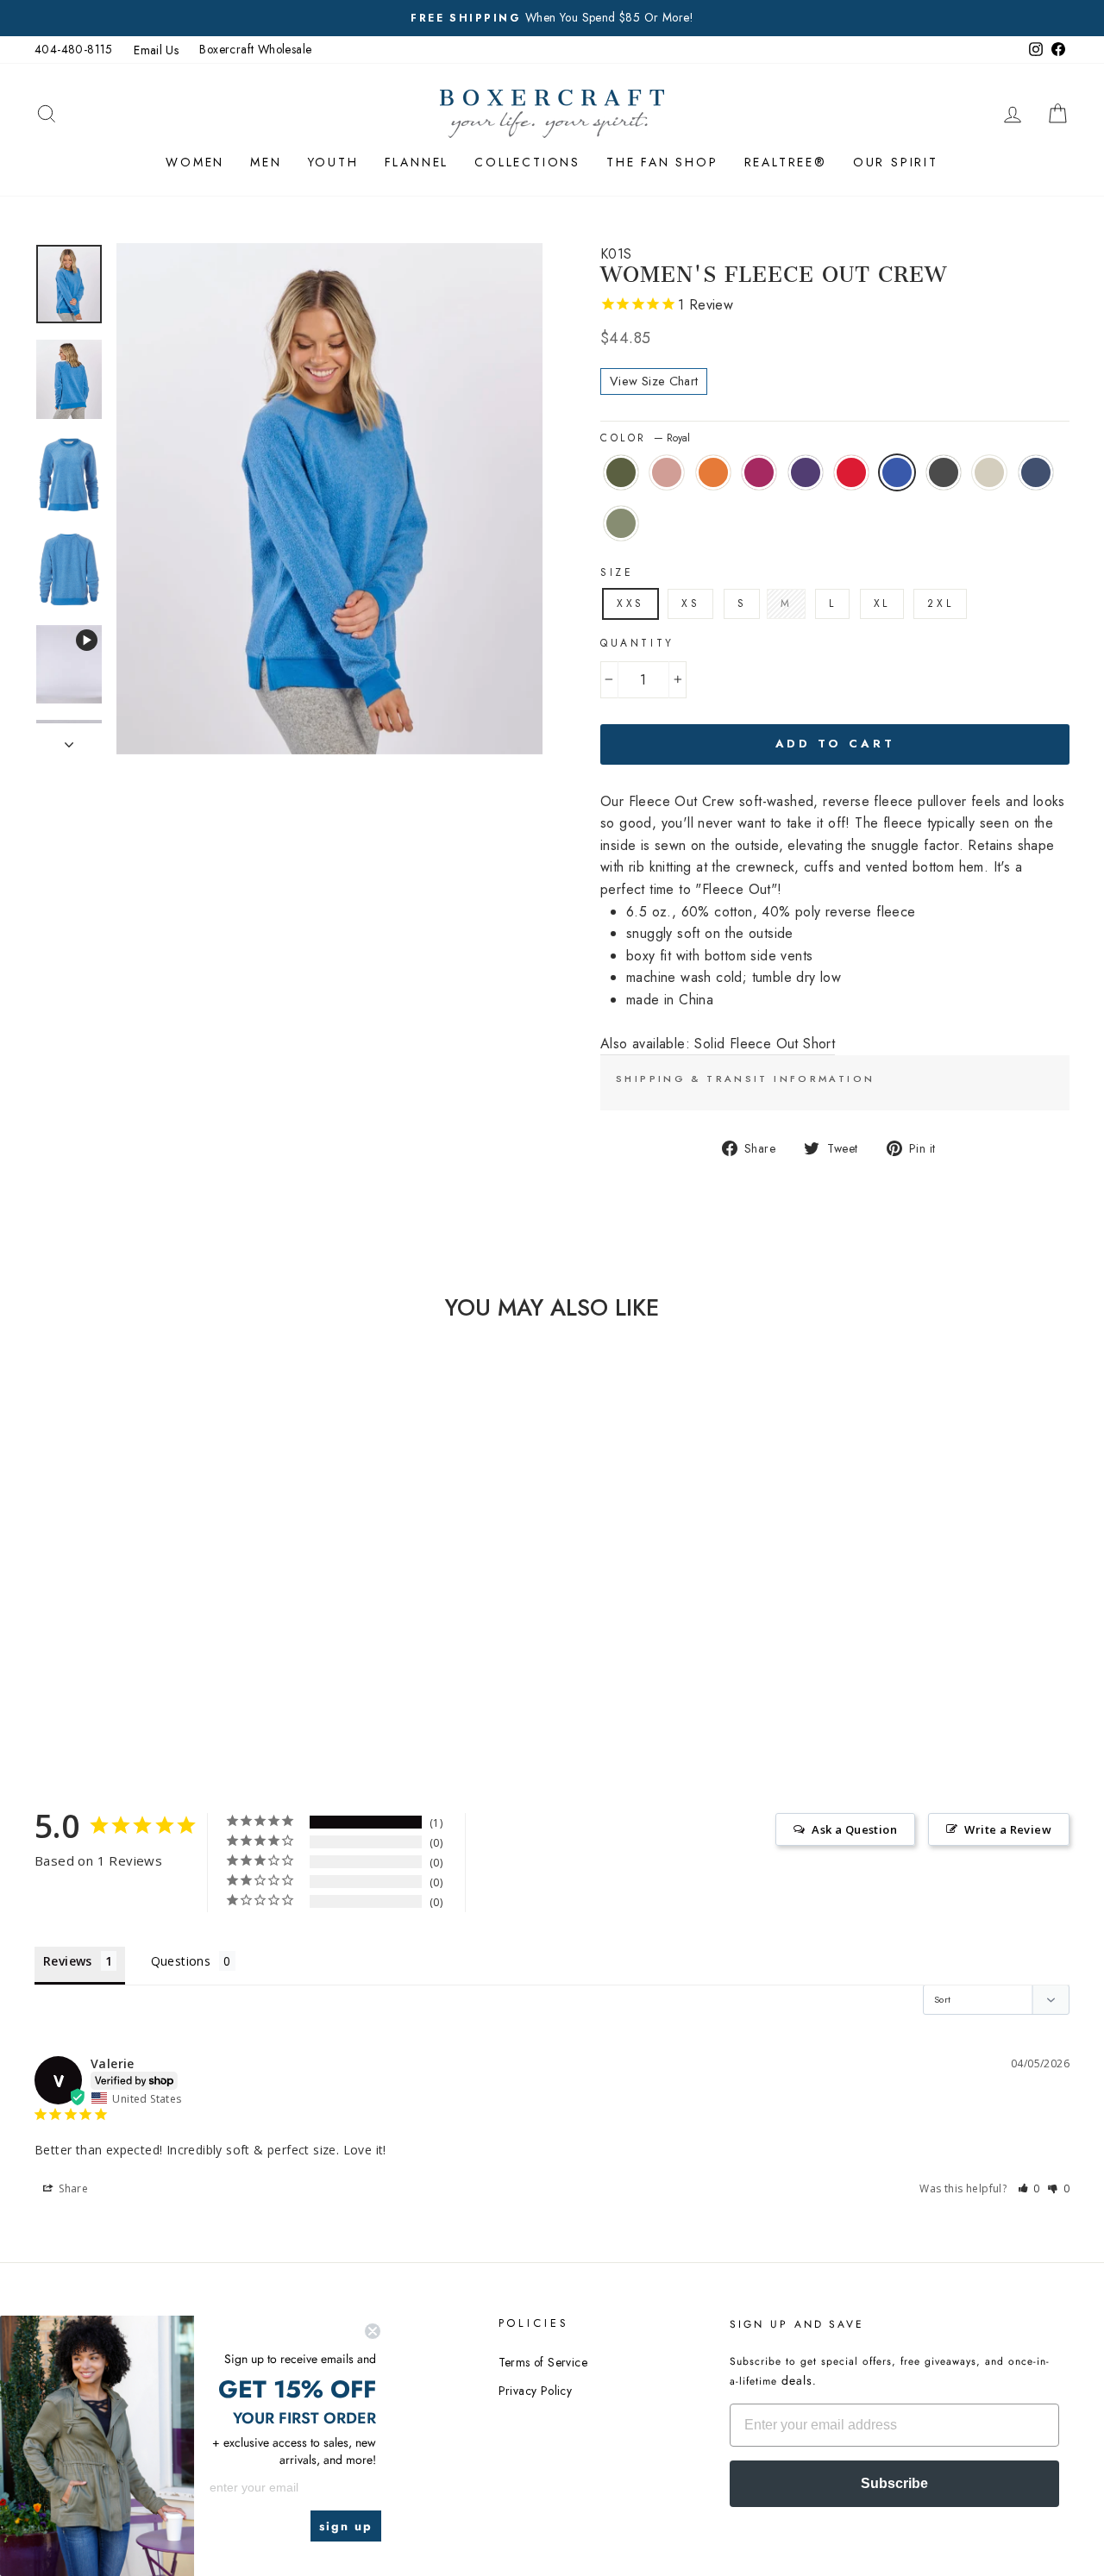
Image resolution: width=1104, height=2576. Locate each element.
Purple (806, 472)
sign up (346, 2526)
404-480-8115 (74, 49)
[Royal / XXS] (213, 1631)
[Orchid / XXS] (143, 1631)
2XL (940, 603)
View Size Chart (654, 381)
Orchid (759, 472)
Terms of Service (543, 2362)
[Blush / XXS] (96, 1631)
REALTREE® (786, 162)
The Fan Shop (662, 162)
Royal (897, 472)
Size (617, 572)
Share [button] (72, 2188)
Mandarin (713, 472)
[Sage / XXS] (177, 1651)
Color (645, 438)
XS (690, 603)
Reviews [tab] (68, 1961)
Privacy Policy (536, 2391)
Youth (333, 162)
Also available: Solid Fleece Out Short (718, 1044)
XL (882, 603)
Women (195, 162)
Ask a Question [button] (854, 1829)
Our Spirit (896, 162)
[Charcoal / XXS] (107, 1651)
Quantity (637, 643)
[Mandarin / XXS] (119, 1631)
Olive (621, 472)
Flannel (417, 162)
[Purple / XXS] (166, 1631)
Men (266, 162)
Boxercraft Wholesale (255, 49)
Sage (621, 523)
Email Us (156, 50)
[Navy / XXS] (154, 1651)
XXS (630, 603)
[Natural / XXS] (131, 1651)
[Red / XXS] (189, 1631)
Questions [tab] (181, 1961)
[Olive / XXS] (73, 1631)
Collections (527, 162)
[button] (1029, 2188)
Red (851, 472)
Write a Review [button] (1008, 1829)
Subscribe (894, 2483)
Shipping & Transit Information (745, 1079)
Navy (1036, 472)
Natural (989, 472)
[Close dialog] (373, 2331)
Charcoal (944, 472)
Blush (667, 472)
